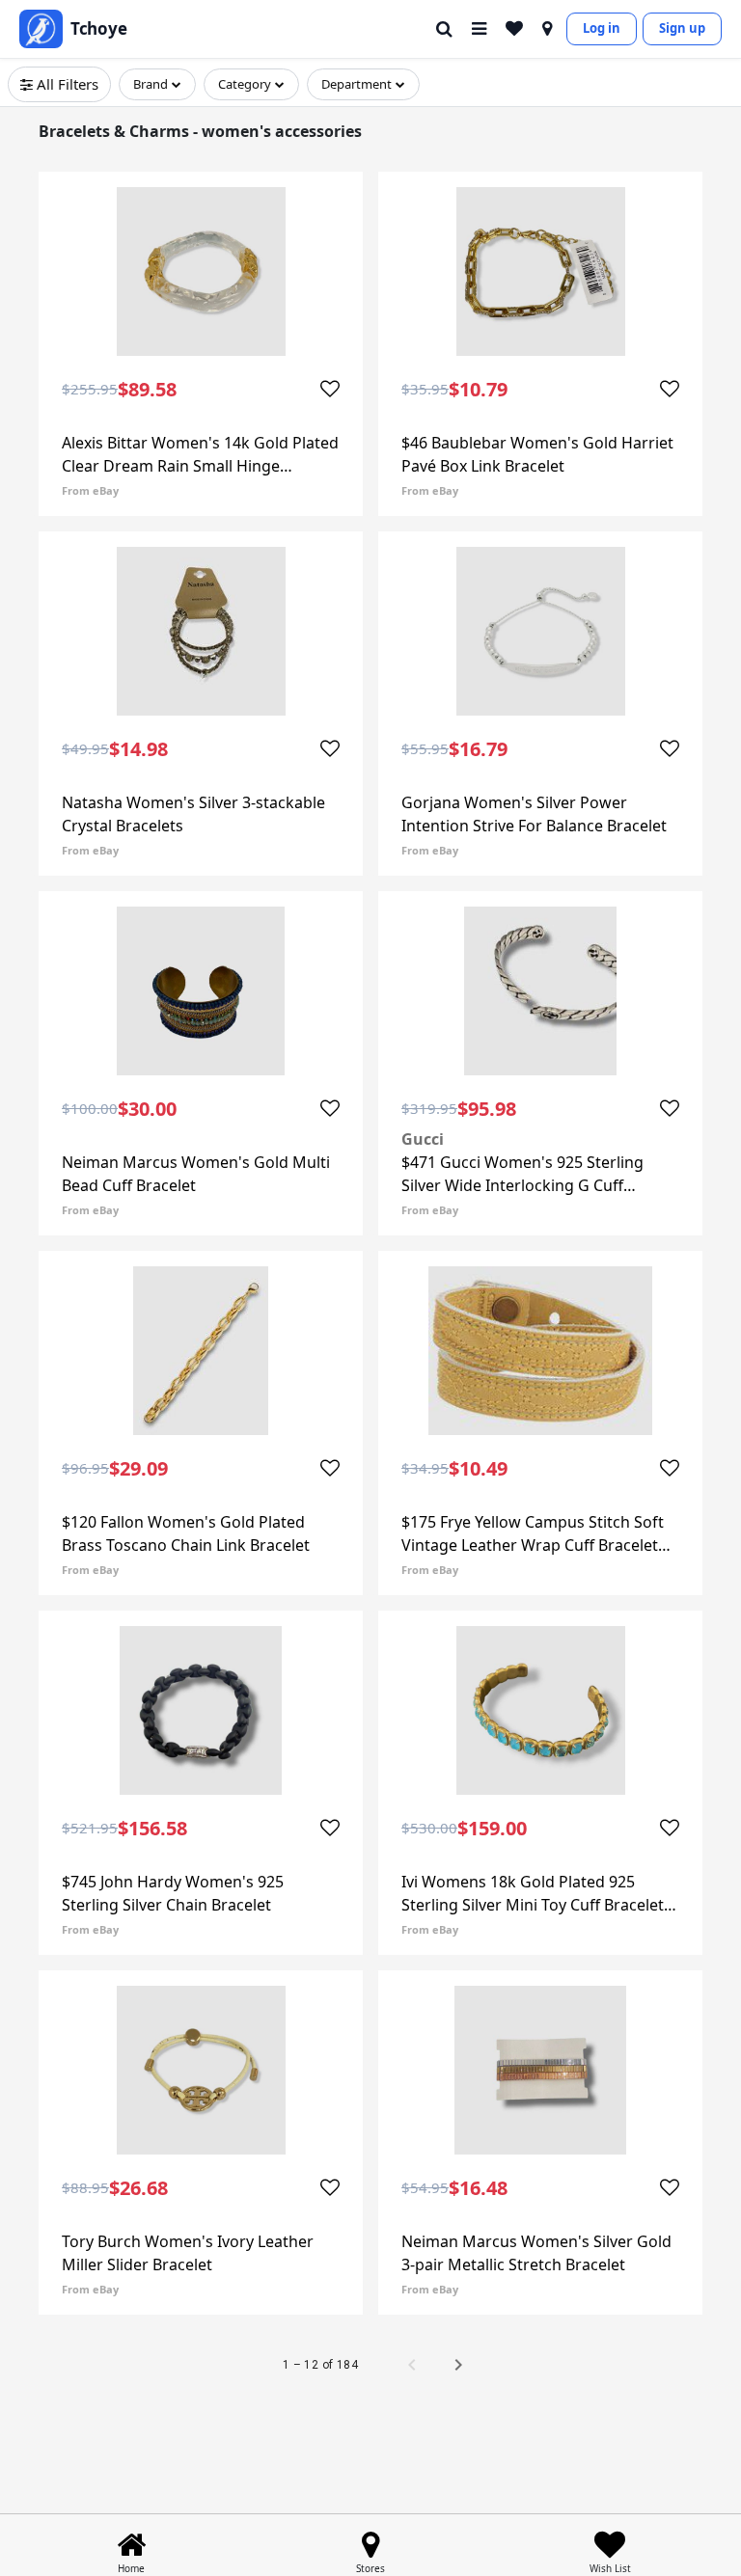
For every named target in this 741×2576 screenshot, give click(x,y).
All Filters (68, 84)
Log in (602, 28)
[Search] (444, 29)
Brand (151, 84)
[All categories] (479, 29)
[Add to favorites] (330, 390)
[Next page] (458, 2365)
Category (245, 84)
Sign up (682, 28)
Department (357, 84)
